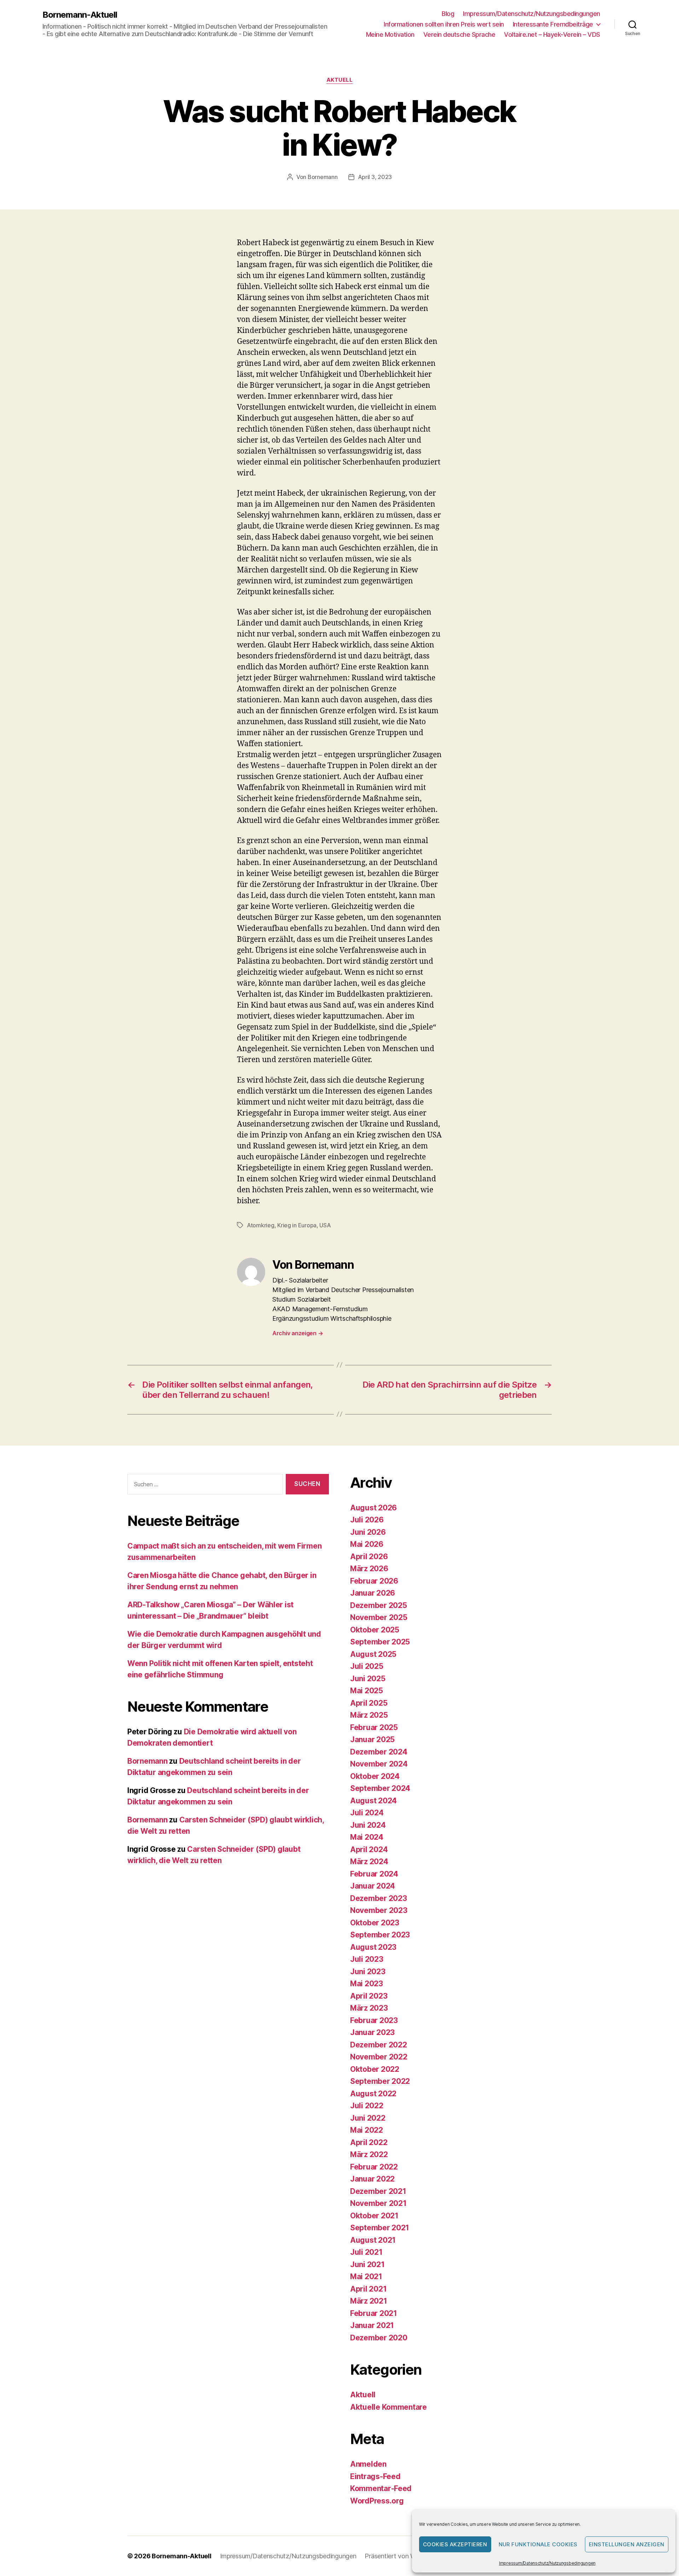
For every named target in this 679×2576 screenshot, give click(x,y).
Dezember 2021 (378, 2191)
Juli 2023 (367, 1959)
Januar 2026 (373, 1593)
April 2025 (369, 1703)
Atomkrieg (261, 1225)
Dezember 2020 (379, 2338)
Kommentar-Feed (381, 2488)
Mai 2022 (367, 2130)
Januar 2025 (372, 1739)
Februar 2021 (374, 2313)
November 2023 (379, 1910)
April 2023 (369, 1996)
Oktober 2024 (375, 1776)
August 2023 (373, 1947)
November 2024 (379, 1764)
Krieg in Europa (297, 1225)
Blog (448, 14)
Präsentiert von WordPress (403, 2556)
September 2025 (380, 1642)
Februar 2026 (374, 1581)
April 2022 (369, 2142)
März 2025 (369, 1715)
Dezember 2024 (379, 1752)
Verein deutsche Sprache (459, 34)
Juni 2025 (368, 1679)
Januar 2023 (372, 2032)
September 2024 (380, 1788)
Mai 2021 (366, 2277)
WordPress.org (377, 2501)
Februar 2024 (374, 1874)
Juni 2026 (368, 1532)
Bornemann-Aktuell (80, 15)
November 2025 (379, 1617)
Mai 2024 (367, 1837)
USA (325, 1225)
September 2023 (380, 1935)
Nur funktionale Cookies (538, 2544)
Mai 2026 (367, 1544)
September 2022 (380, 2081)
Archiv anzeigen (298, 1333)
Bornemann (323, 177)
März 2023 (369, 2008)
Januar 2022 (372, 2179)
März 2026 (369, 1569)
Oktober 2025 (375, 1630)
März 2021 (369, 2301)
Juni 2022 (368, 2118)
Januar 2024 (373, 1886)
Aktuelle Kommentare (388, 2407)
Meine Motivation (390, 34)
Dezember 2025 (379, 1605)
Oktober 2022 (375, 2069)
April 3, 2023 (375, 177)
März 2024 (369, 1862)
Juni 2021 (367, 2264)
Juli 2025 (367, 1666)
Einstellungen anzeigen (627, 2544)
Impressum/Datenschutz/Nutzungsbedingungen (547, 2563)
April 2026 (369, 1557)
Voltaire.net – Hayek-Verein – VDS (552, 34)
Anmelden (368, 2464)
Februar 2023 (374, 2020)
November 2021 (378, 2203)
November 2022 (379, 2057)
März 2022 (369, 2154)
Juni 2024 (368, 1825)
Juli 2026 (367, 1520)
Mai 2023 (367, 1984)
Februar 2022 (374, 2167)
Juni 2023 (368, 1972)
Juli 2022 (367, 2106)
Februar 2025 (374, 1727)
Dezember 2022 (379, 2045)
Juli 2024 (367, 1813)
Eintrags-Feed (375, 2476)
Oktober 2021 (374, 2216)
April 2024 (369, 1849)
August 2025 (373, 1654)
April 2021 (368, 2289)
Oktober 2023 (375, 1923)
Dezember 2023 (379, 1898)
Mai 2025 (367, 1691)
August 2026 (373, 1508)
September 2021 (380, 2228)
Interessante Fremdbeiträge (553, 24)
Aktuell (340, 80)
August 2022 (373, 2094)
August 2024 (373, 1801)
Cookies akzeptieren (455, 2544)
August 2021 (373, 2240)
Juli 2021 (366, 2252)
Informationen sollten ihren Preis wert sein (444, 24)
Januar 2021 (372, 2325)
